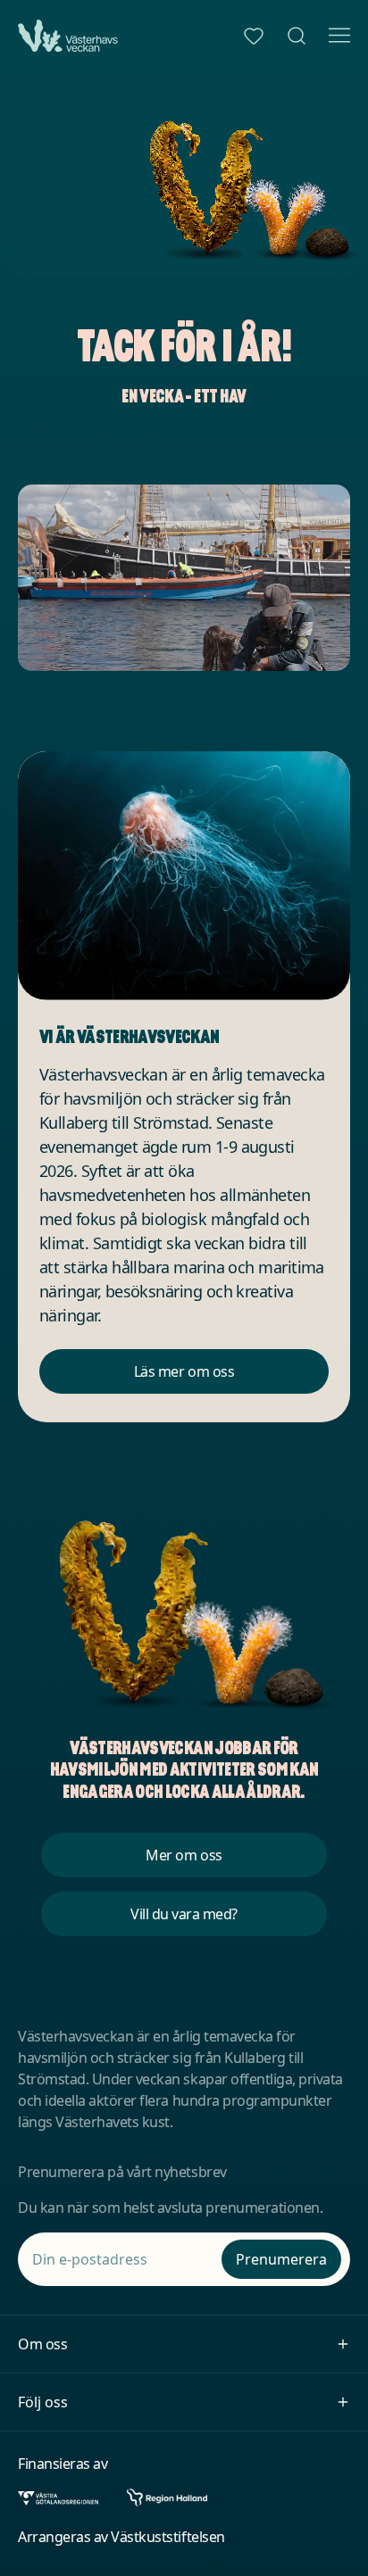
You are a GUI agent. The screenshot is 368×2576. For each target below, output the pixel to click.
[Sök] (297, 36)
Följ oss (43, 2402)
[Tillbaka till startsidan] (68, 36)
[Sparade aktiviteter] (254, 36)
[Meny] (339, 36)
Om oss (42, 2344)
